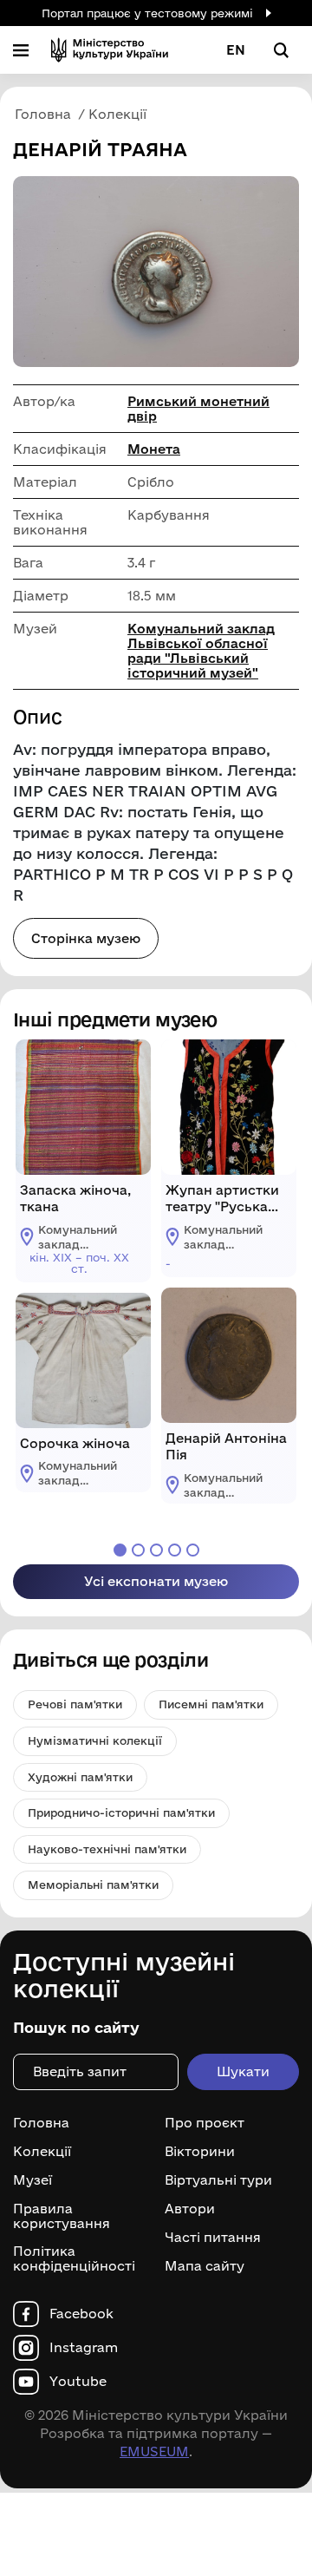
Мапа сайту (205, 2266)
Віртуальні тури (218, 2180)
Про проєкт (205, 2123)
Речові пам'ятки (75, 1704)
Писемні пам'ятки (211, 1704)
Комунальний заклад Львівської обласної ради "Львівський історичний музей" (201, 651)
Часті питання (213, 2238)
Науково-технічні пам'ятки (107, 1849)
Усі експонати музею (156, 1581)
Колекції (42, 2152)
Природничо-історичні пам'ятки (121, 1812)
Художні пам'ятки (80, 1777)
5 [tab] (193, 1550)
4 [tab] (175, 1550)
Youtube (78, 2382)
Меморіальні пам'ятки (93, 1884)
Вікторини (200, 2152)
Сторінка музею (86, 938)
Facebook (81, 2314)
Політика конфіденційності (74, 2259)
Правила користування (62, 2216)
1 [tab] (120, 1550)
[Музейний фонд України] (110, 50)
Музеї (32, 2180)
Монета (154, 449)
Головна (41, 2123)
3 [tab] (156, 1550)
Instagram (84, 2348)
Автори (190, 2209)
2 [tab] (138, 1550)
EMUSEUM (154, 2451)
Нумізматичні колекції (95, 1740)
